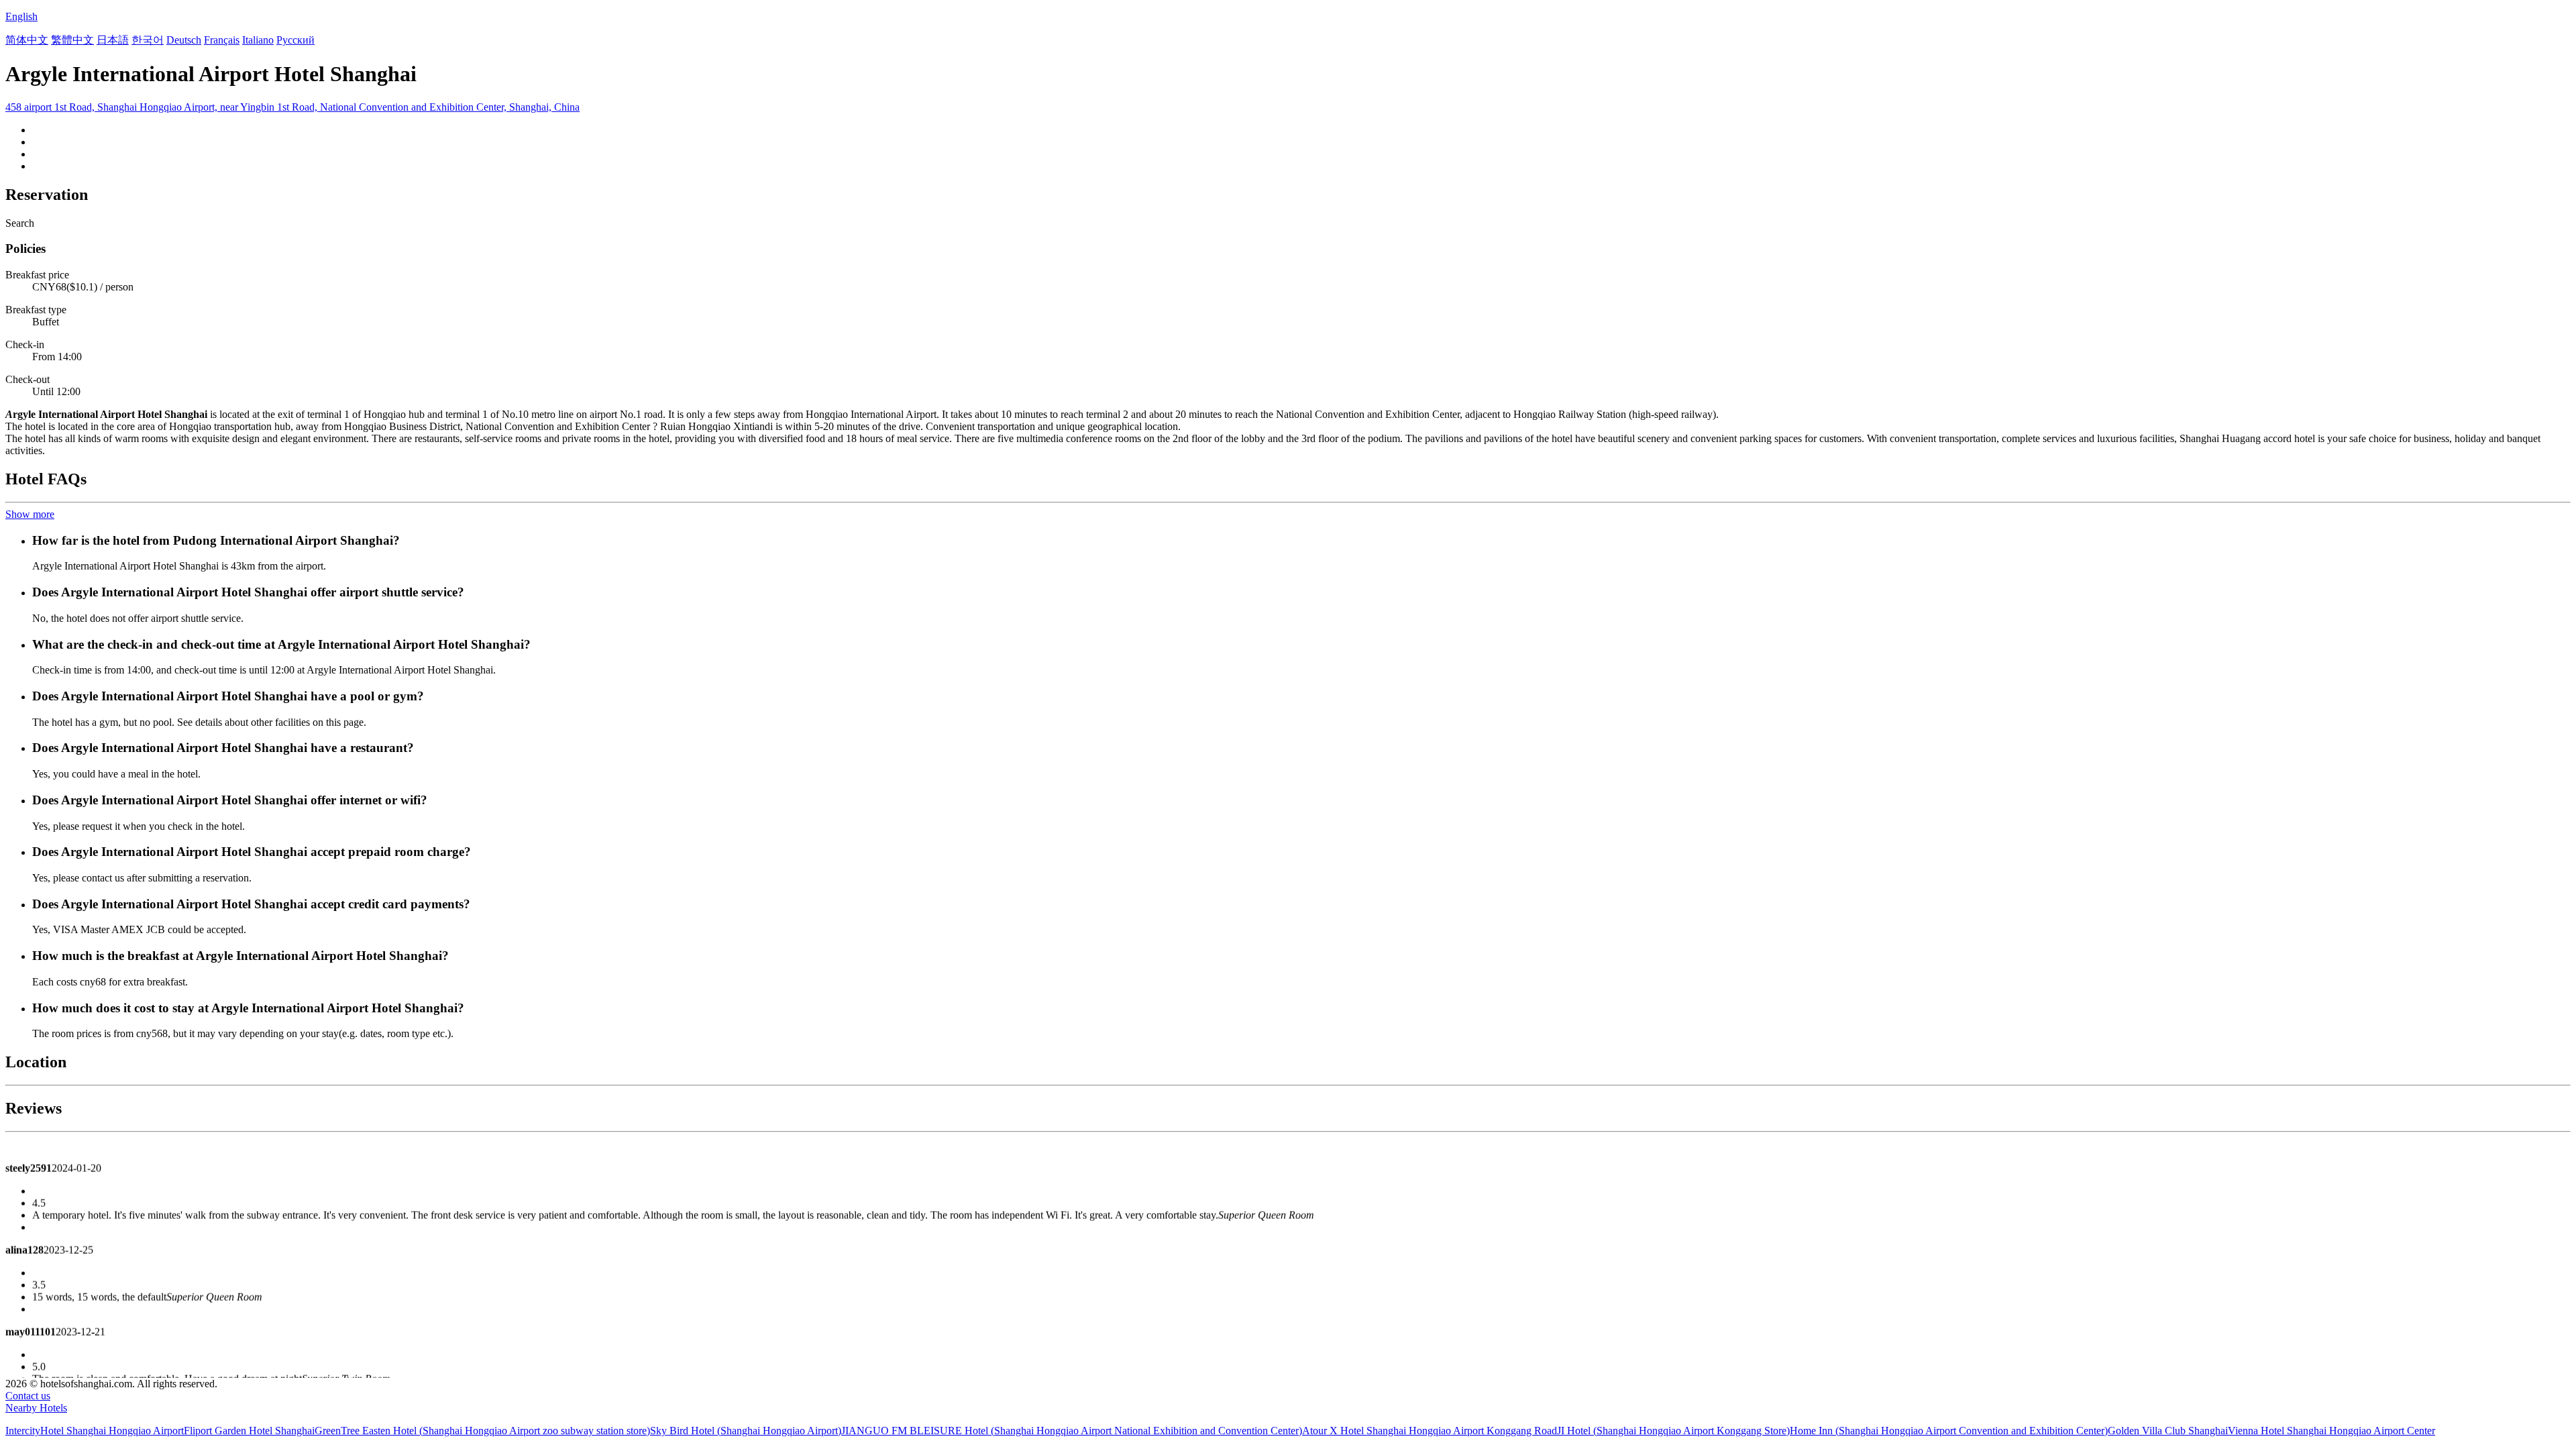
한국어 (148, 40)
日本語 (113, 40)
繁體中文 (72, 40)
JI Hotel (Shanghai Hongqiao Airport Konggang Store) (1673, 1431)
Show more (30, 514)
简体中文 (27, 40)
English (21, 16)
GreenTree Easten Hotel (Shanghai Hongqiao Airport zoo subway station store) (482, 1431)
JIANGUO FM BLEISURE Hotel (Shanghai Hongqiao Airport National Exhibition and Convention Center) (1072, 1431)
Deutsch (184, 40)
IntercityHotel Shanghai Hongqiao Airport (95, 1431)
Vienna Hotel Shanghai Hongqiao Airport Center (2331, 1431)
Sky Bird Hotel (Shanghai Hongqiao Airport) (746, 1431)
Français (222, 40)
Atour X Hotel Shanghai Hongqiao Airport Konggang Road (1430, 1431)
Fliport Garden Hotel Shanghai (249, 1431)
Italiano (258, 40)
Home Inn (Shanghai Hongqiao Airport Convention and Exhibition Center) (1949, 1431)
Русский (296, 40)
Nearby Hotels (36, 1408)
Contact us (28, 1396)
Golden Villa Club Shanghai (2168, 1431)
